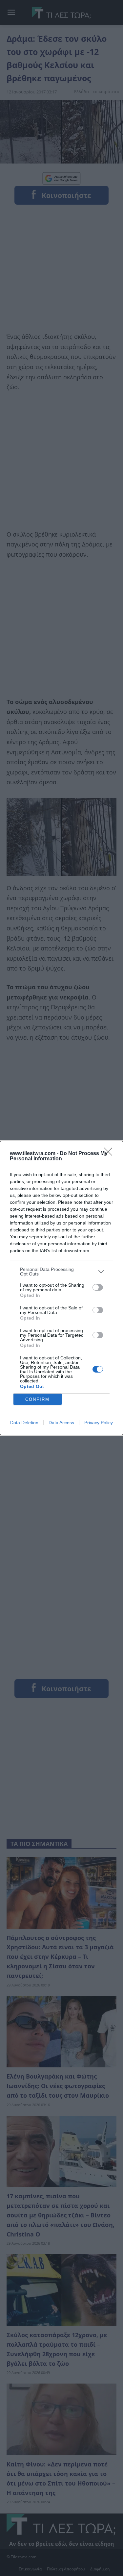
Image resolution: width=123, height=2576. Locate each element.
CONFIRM (37, 1399)
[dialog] (61, 1288)
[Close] (110, 1154)
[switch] (98, 1287)
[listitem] (61, 1272)
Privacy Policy (99, 1423)
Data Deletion (24, 1423)
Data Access (61, 1423)
